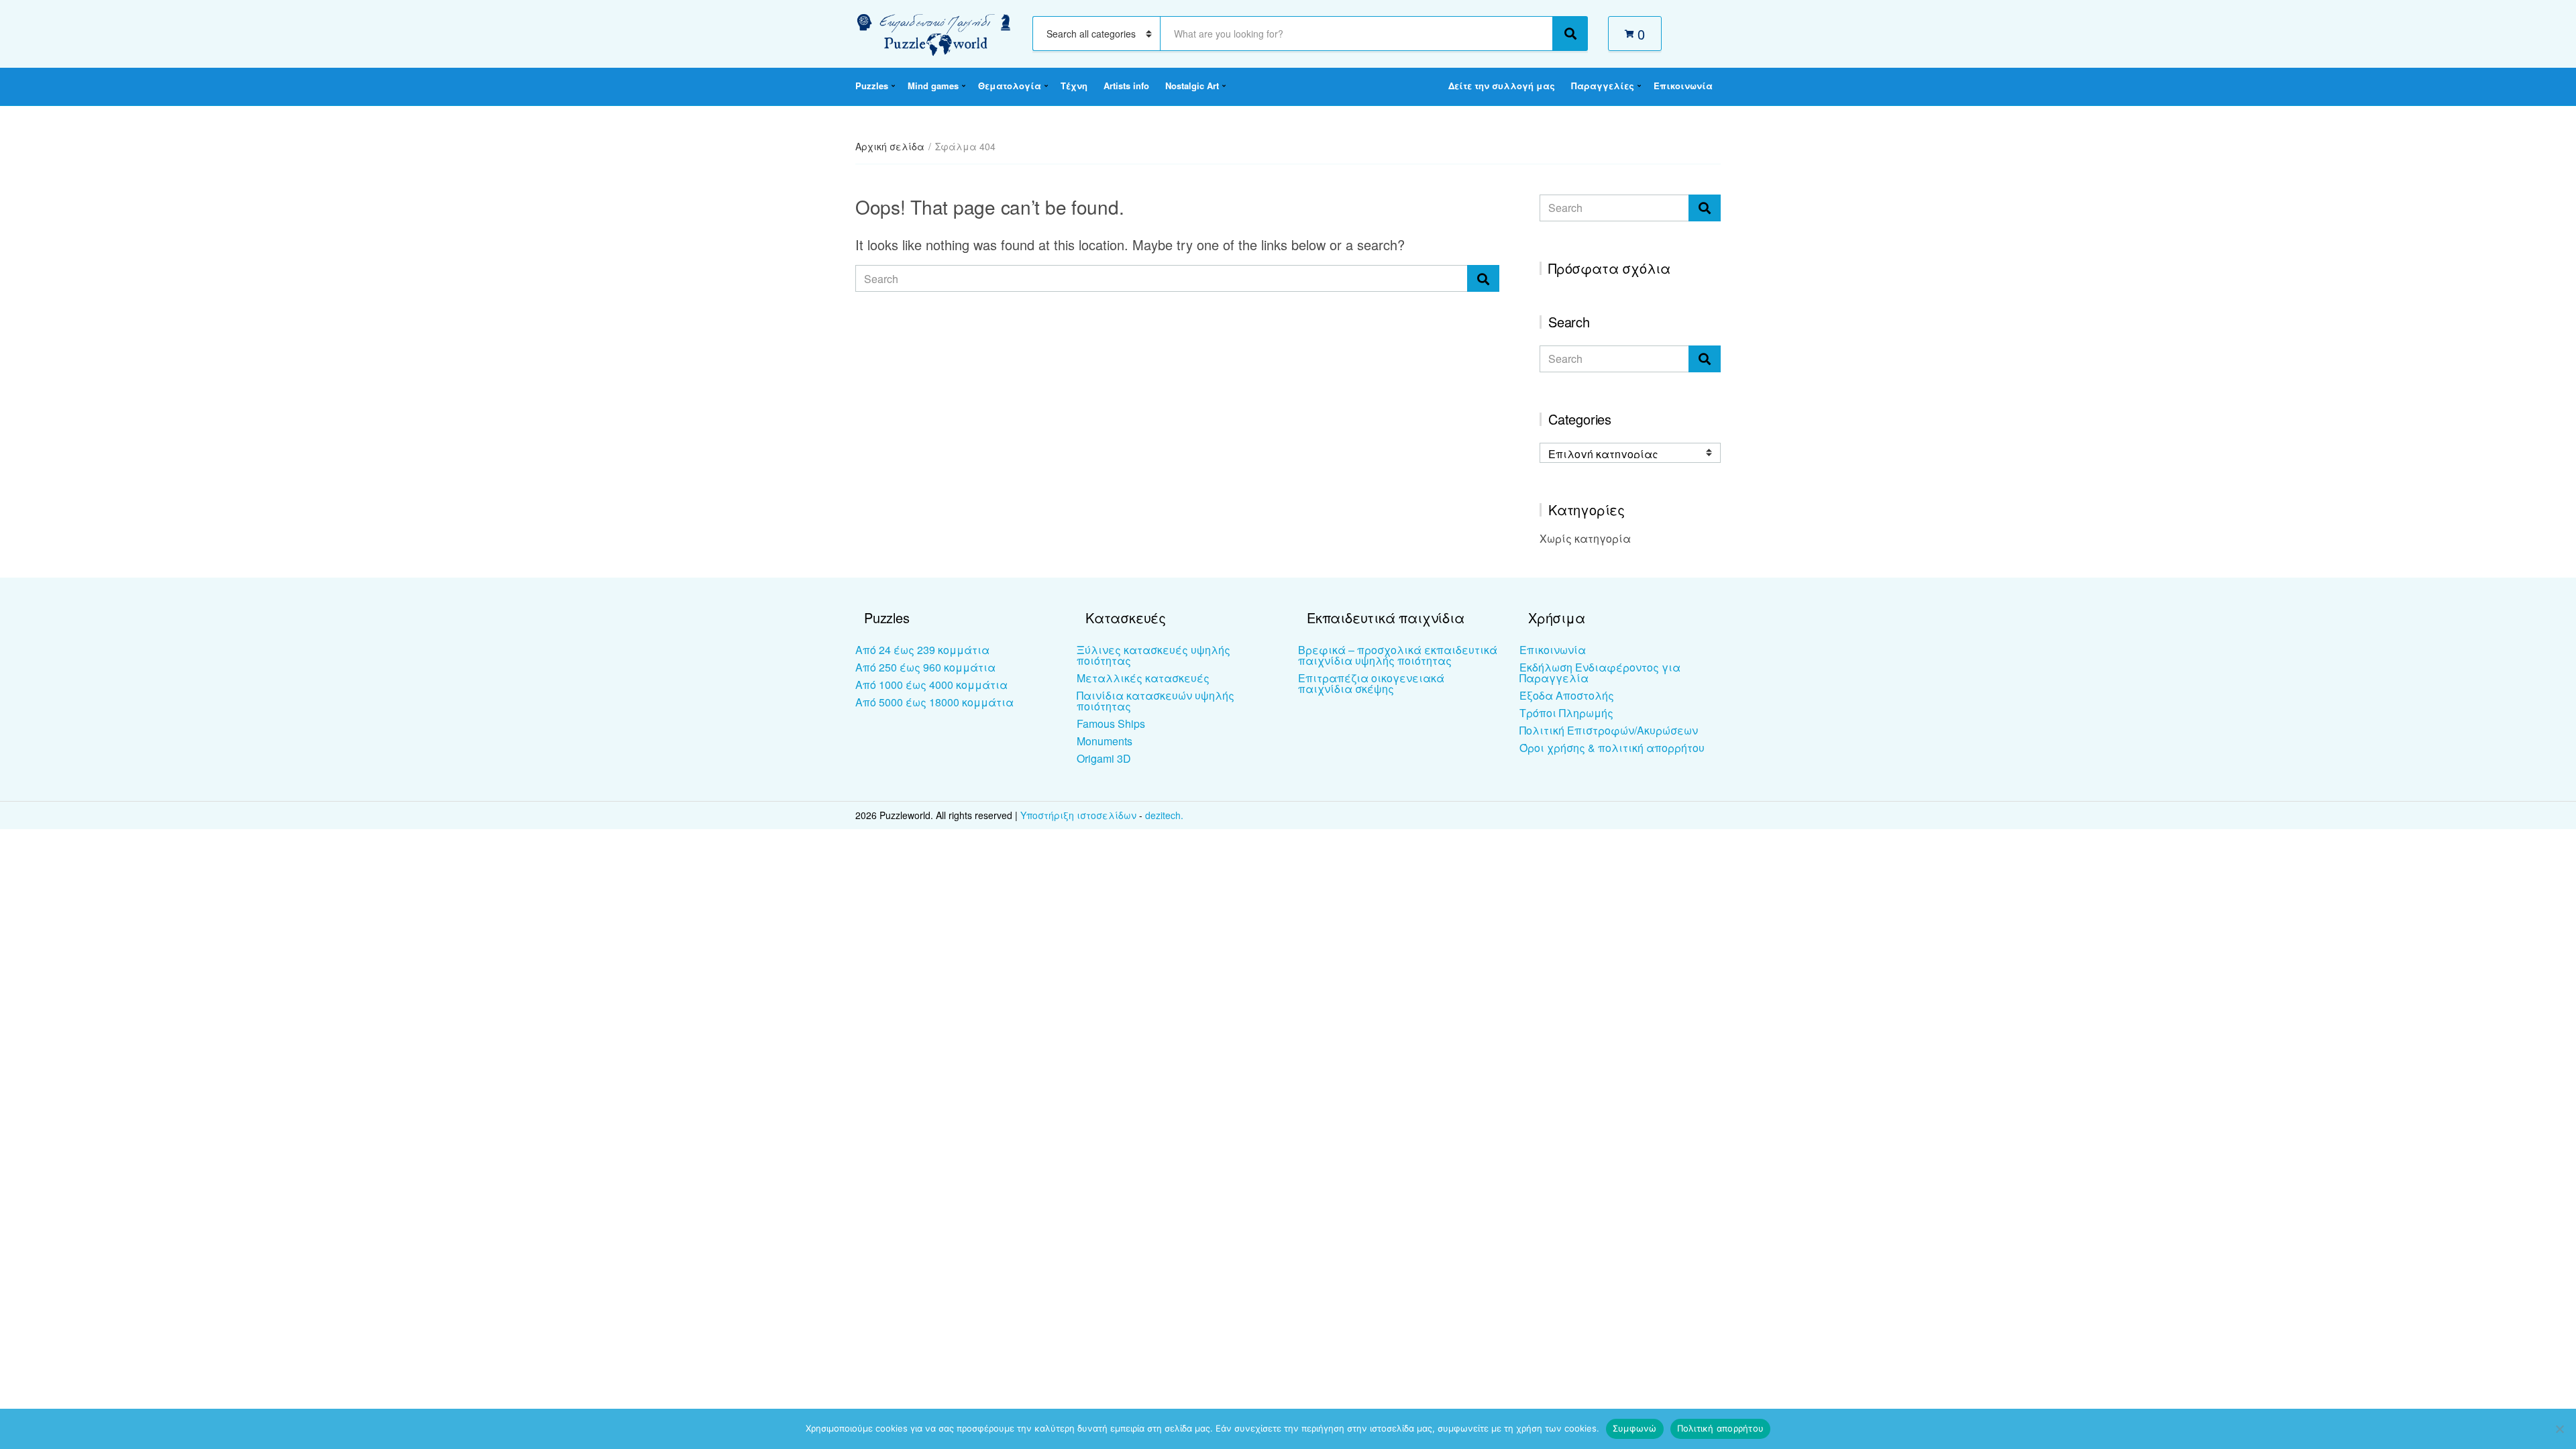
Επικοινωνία (1683, 86)
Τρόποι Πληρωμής (1566, 713)
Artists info (1126, 86)
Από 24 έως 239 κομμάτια (922, 650)
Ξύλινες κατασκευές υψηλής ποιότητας (1153, 655)
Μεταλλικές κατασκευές (1143, 678)
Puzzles (872, 86)
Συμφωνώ (1635, 1428)
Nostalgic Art (1192, 86)
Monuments (1105, 741)
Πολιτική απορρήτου (1721, 1428)
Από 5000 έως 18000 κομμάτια (934, 702)
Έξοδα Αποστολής (1567, 695)
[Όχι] (2559, 1429)
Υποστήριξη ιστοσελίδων (1080, 815)
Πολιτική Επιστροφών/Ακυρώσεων (1609, 730)
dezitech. (1164, 815)
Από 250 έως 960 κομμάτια (925, 667)
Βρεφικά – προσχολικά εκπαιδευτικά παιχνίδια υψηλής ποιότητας (1398, 655)
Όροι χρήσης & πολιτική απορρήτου (1612, 748)
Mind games (933, 86)
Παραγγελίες (1603, 86)
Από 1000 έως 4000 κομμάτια (931, 685)
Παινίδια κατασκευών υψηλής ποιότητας (1156, 701)
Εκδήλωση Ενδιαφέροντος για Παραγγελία (1600, 673)
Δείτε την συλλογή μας (1502, 86)
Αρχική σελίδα (890, 146)
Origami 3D (1104, 758)
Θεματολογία (1010, 86)
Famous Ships (1111, 723)
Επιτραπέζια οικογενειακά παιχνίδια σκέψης (1371, 683)
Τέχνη (1074, 86)
